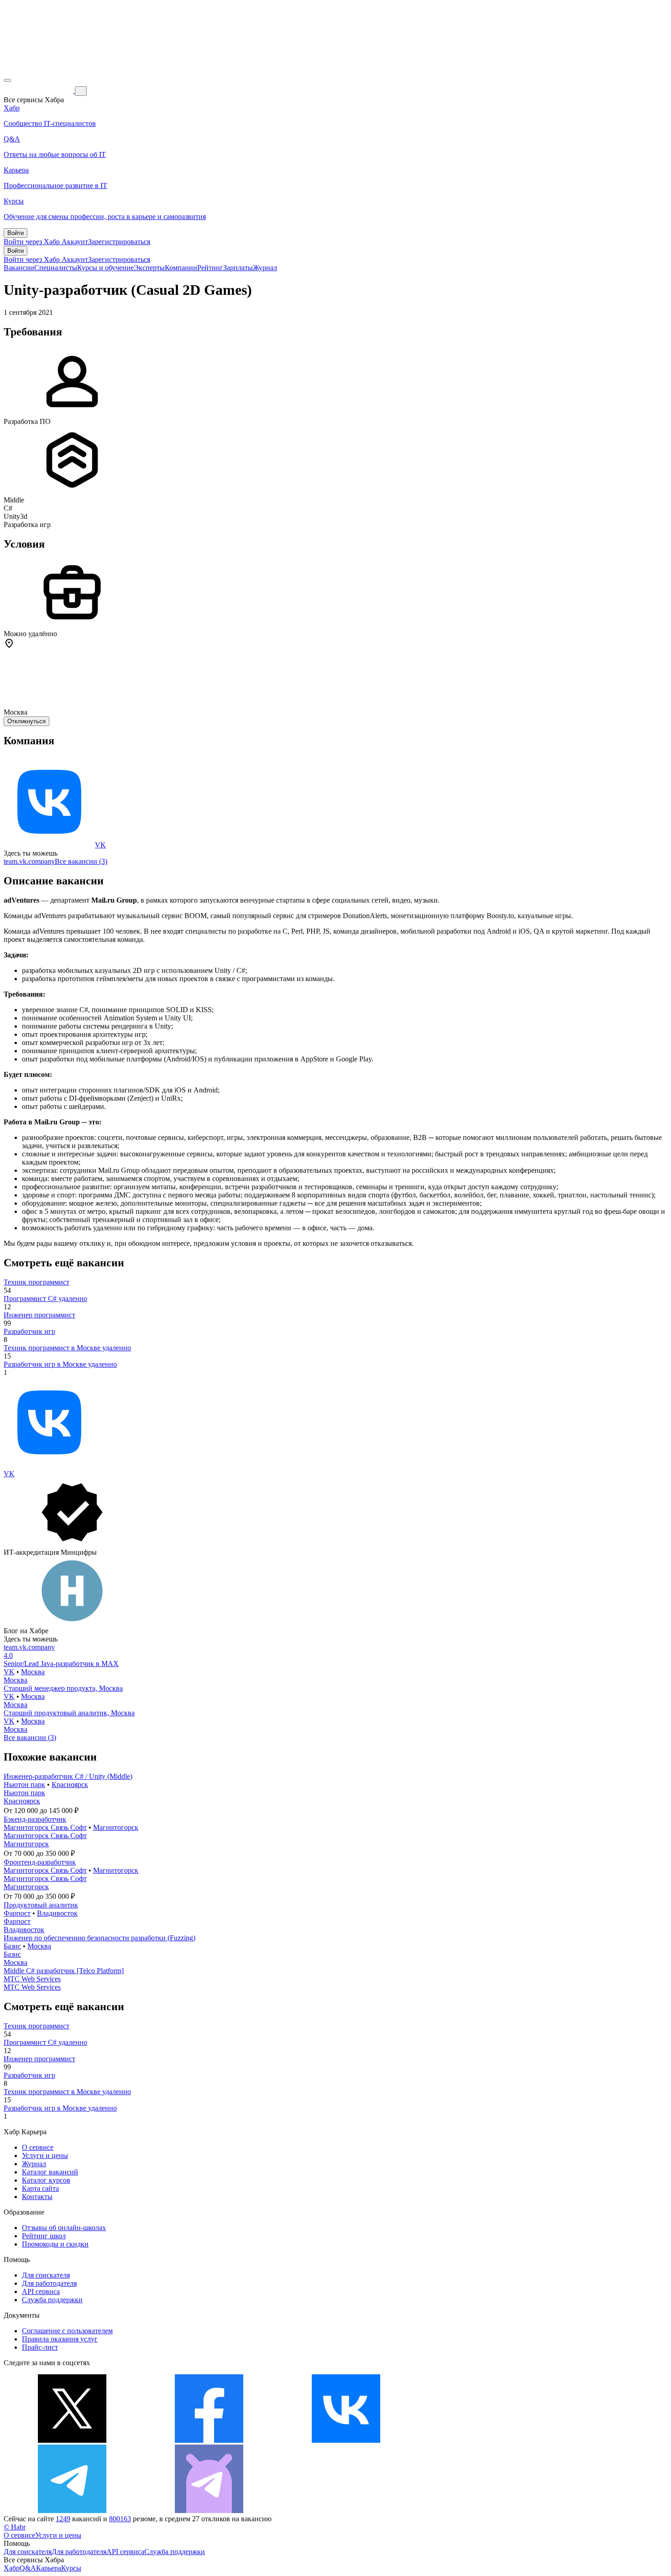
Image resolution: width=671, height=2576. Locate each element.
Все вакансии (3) (81, 861)
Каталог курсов (46, 2180)
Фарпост (17, 1913)
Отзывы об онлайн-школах (64, 2228)
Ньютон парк (24, 1784)
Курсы (71, 2568)
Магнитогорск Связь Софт (45, 1827)
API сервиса (41, 2291)
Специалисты (56, 268)
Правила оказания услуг (60, 2339)
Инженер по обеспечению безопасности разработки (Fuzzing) (100, 1938)
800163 (120, 2519)
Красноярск (70, 1784)
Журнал (265, 268)
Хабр (12, 2568)
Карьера (49, 2568)
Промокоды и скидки (55, 2244)
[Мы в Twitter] (72, 2440)
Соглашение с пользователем (67, 2331)
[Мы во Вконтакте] (346, 2440)
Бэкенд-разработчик (35, 1819)
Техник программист (37, 1282)
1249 (63, 2519)
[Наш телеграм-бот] (209, 2511)
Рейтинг (210, 268)
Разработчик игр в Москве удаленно (60, 1364)
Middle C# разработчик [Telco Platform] (64, 1971)
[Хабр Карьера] (39, 91)
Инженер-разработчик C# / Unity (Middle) (68, 1776)
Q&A (28, 2568)
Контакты (37, 2197)
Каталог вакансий (50, 2172)
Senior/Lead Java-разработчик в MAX (61, 1664)
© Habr (15, 2527)
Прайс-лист (40, 2347)
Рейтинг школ (44, 2236)
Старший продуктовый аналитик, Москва (69, 1713)
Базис (12, 1946)
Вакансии (19, 268)
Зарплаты (238, 268)
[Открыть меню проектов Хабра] (7, 80)
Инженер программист (39, 1315)
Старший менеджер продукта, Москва (63, 1688)
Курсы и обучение (105, 268)
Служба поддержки (52, 2300)
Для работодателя (49, 2283)
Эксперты (149, 268)
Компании (181, 268)
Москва (33, 1672)
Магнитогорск (116, 1827)
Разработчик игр (29, 1331)
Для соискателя (46, 2275)
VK (100, 845)
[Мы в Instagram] (483, 2440)
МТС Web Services (32, 1979)
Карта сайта (40, 2188)
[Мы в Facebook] (209, 2440)
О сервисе (38, 2147)
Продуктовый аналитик (41, 1905)
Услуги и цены (45, 2155)
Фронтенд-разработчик (40, 1862)
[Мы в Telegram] (72, 2511)
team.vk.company (29, 861)
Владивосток (57, 1913)
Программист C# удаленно (45, 1298)
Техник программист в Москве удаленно (67, 1348)
